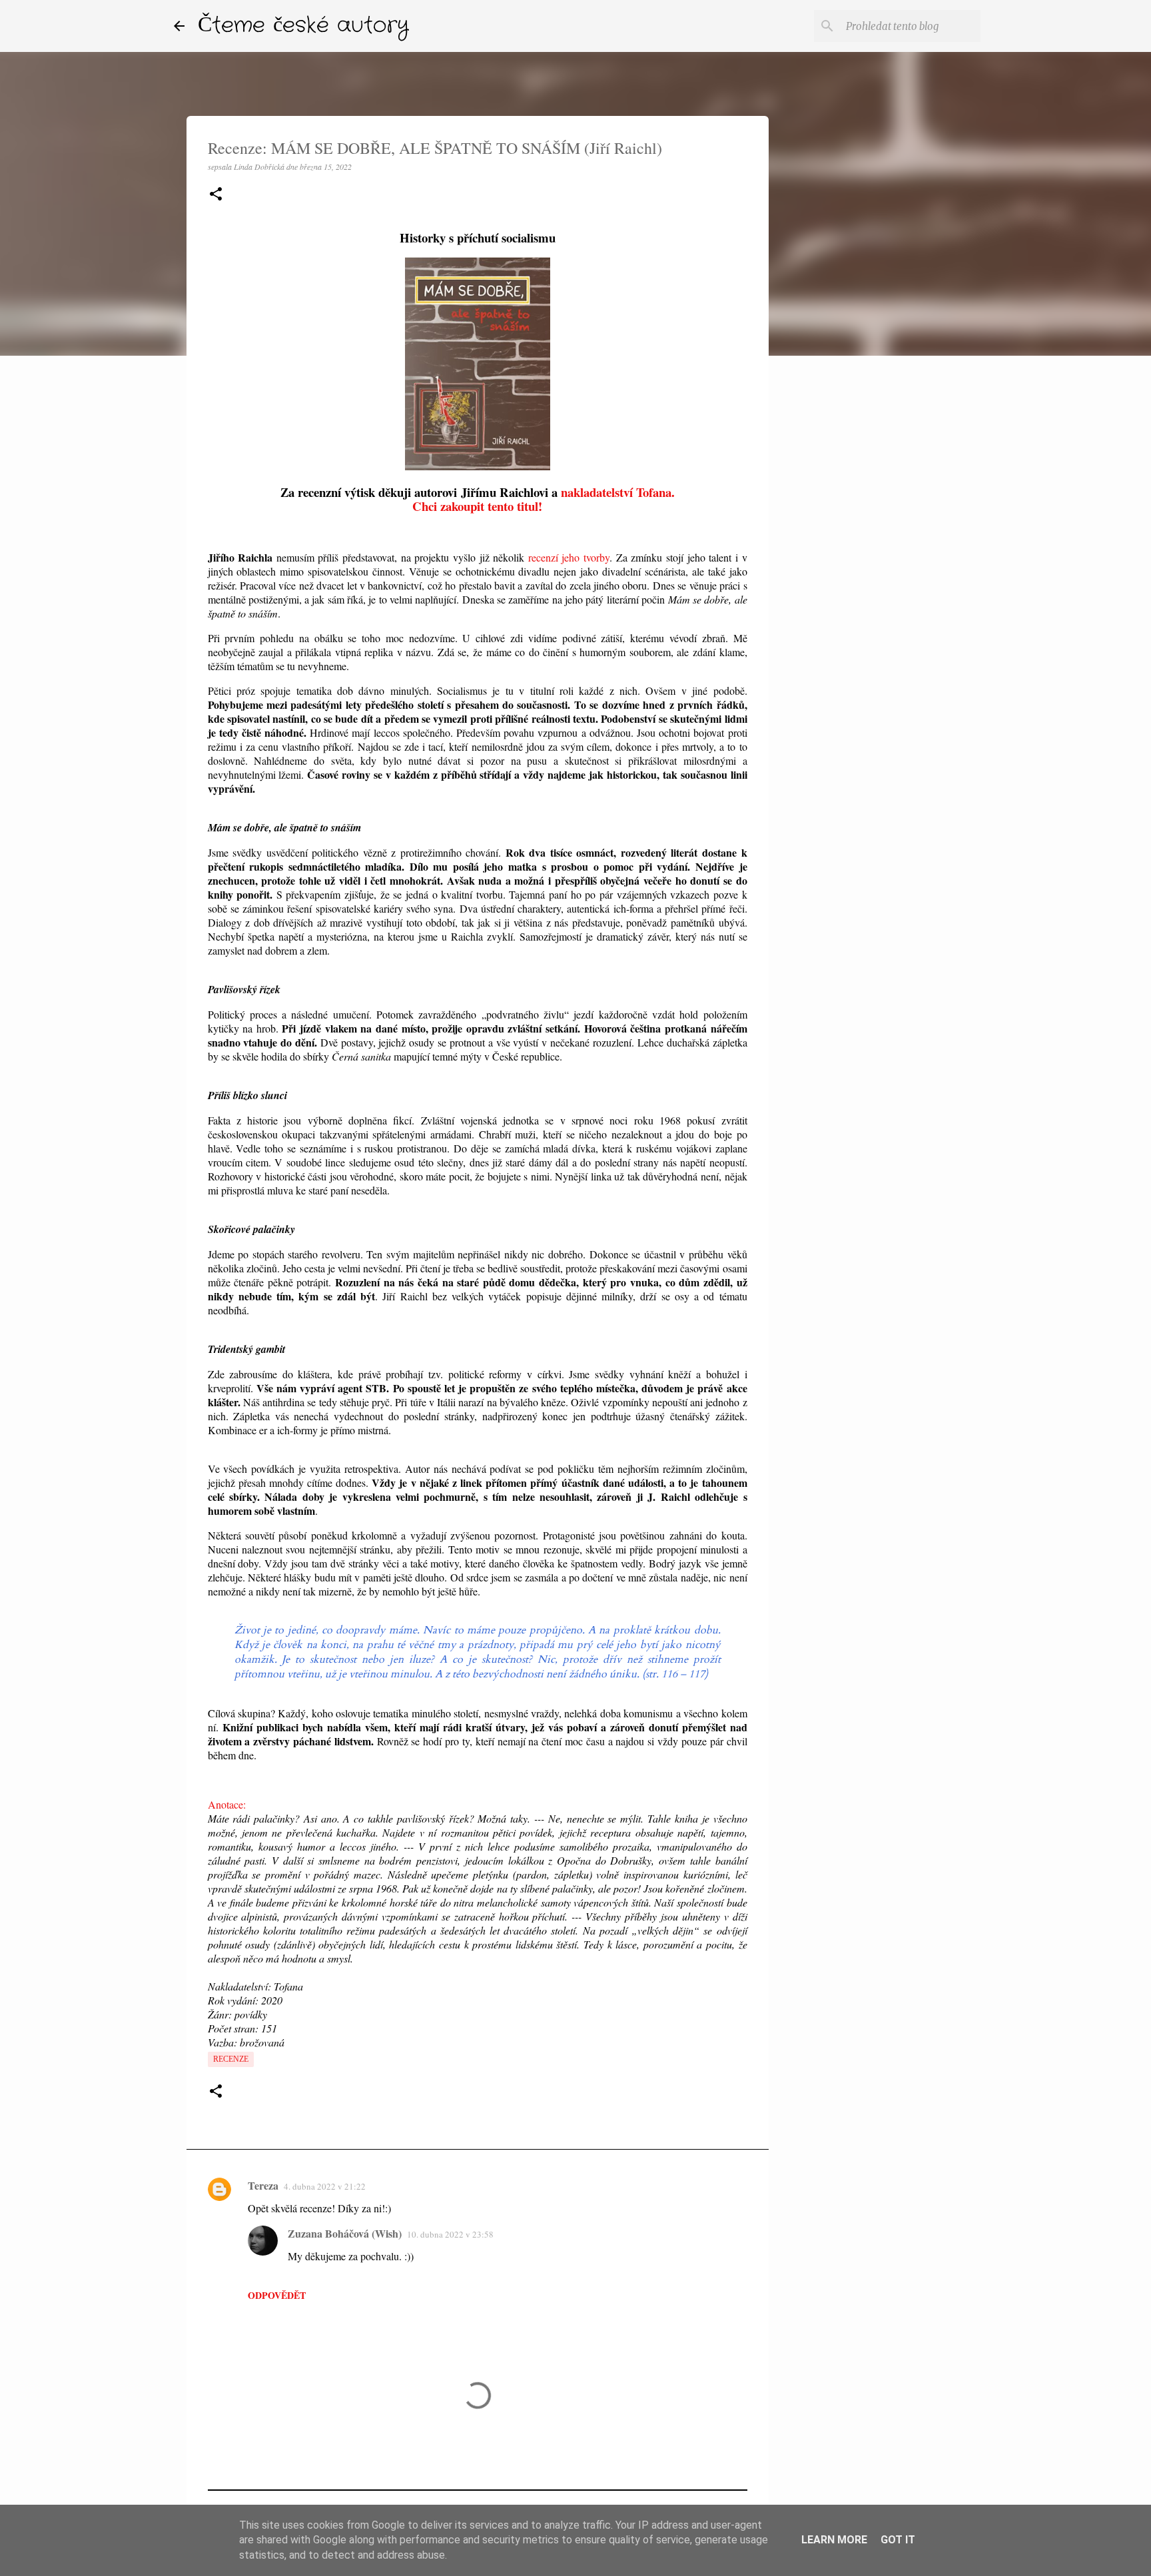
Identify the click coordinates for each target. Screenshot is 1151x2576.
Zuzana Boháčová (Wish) (345, 2233)
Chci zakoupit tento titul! (477, 506)
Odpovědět (277, 2295)
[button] (216, 195)
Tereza (263, 2185)
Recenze (231, 2059)
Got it (898, 2540)
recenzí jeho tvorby (569, 557)
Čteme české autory (303, 26)
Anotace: (227, 1804)
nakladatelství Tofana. (618, 492)
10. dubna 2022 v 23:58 (450, 2234)
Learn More (834, 2540)
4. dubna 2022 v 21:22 (325, 2186)
